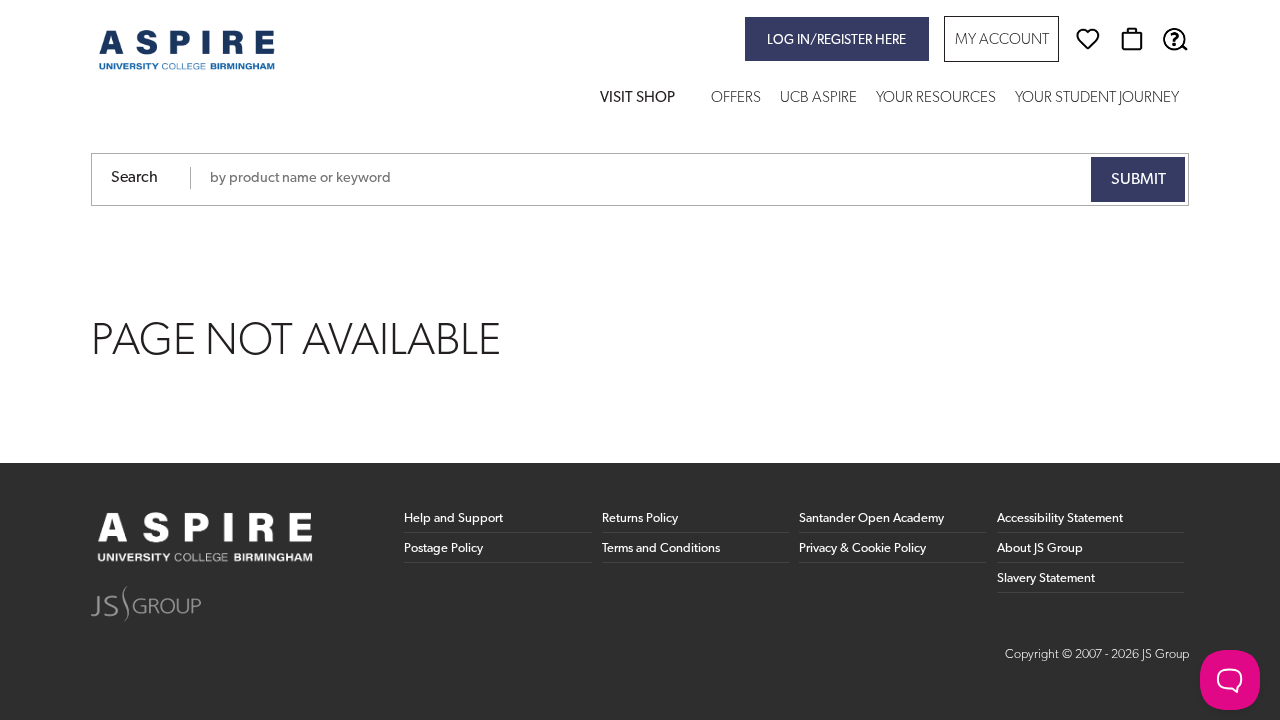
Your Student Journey (1097, 98)
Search (134, 178)
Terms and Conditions (661, 548)
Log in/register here (836, 40)
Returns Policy (640, 518)
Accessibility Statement (1060, 518)
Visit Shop (637, 98)
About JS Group (1040, 548)
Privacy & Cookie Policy (862, 548)
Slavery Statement (1046, 578)
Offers (736, 98)
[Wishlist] (1088, 39)
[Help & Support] (1175, 39)
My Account (1002, 40)
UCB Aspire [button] (818, 98)
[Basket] (1132, 39)
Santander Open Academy (871, 518)
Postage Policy (443, 548)
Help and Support (453, 518)
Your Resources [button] (936, 98)
